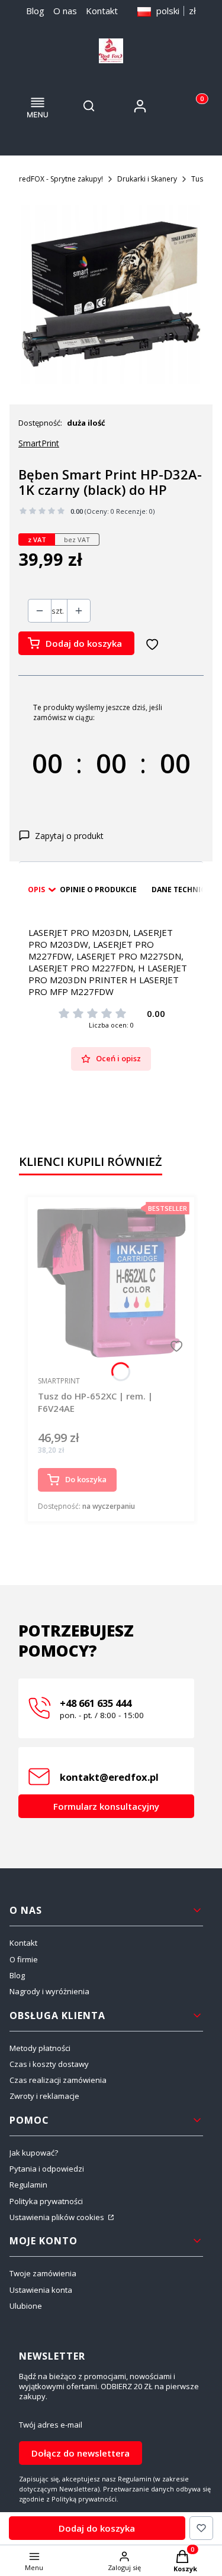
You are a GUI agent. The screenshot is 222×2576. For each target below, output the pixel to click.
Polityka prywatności (46, 2201)
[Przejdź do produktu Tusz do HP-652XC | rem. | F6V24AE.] (111, 1281)
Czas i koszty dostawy (49, 2064)
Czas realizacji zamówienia (58, 2080)
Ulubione (26, 2306)
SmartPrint (39, 443)
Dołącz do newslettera (81, 2453)
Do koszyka (86, 1479)
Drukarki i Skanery (147, 179)
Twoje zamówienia (43, 2273)
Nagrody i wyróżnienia (49, 1991)
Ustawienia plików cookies (58, 2217)
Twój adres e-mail (51, 2425)
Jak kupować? (34, 2153)
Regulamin (28, 2185)
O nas (65, 11)
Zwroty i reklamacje (44, 2096)
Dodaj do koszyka (84, 643)
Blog (35, 11)
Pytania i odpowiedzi (47, 2169)
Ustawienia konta (41, 2290)
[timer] (111, 753)
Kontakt (102, 11)
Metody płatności (40, 2048)
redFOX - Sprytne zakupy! (61, 179)
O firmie (24, 1959)
